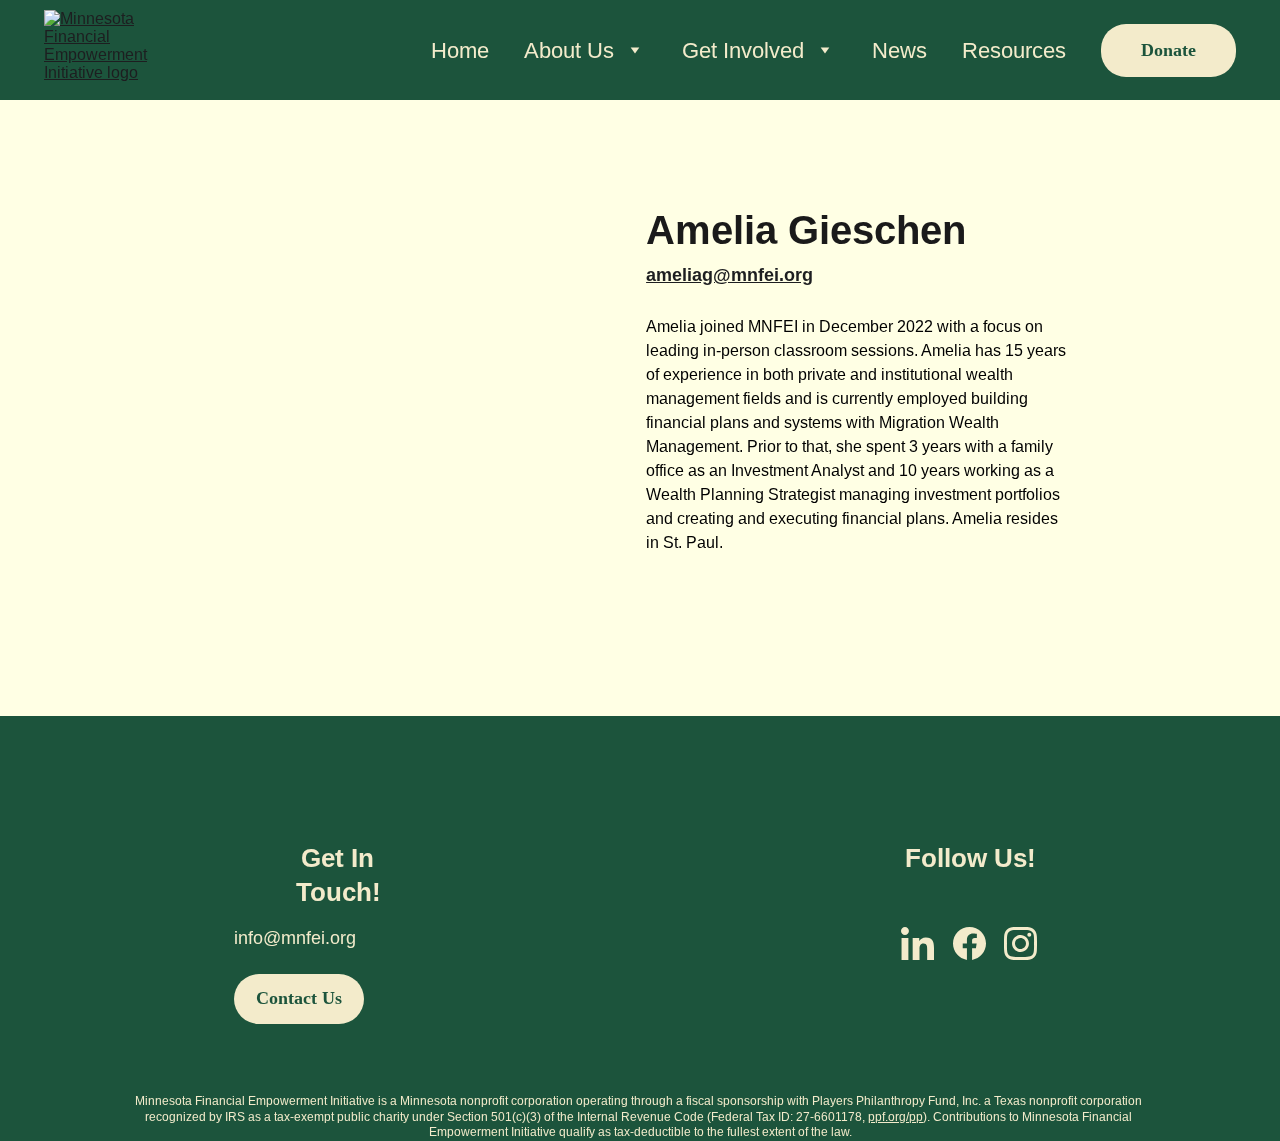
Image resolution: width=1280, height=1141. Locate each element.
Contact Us (299, 998)
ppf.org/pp (895, 1117)
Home (460, 50)
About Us (569, 50)
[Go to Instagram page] (1020, 943)
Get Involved (743, 50)
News (899, 50)
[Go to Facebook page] (969, 943)
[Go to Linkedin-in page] (917, 943)
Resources (1014, 50)
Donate (1168, 50)
